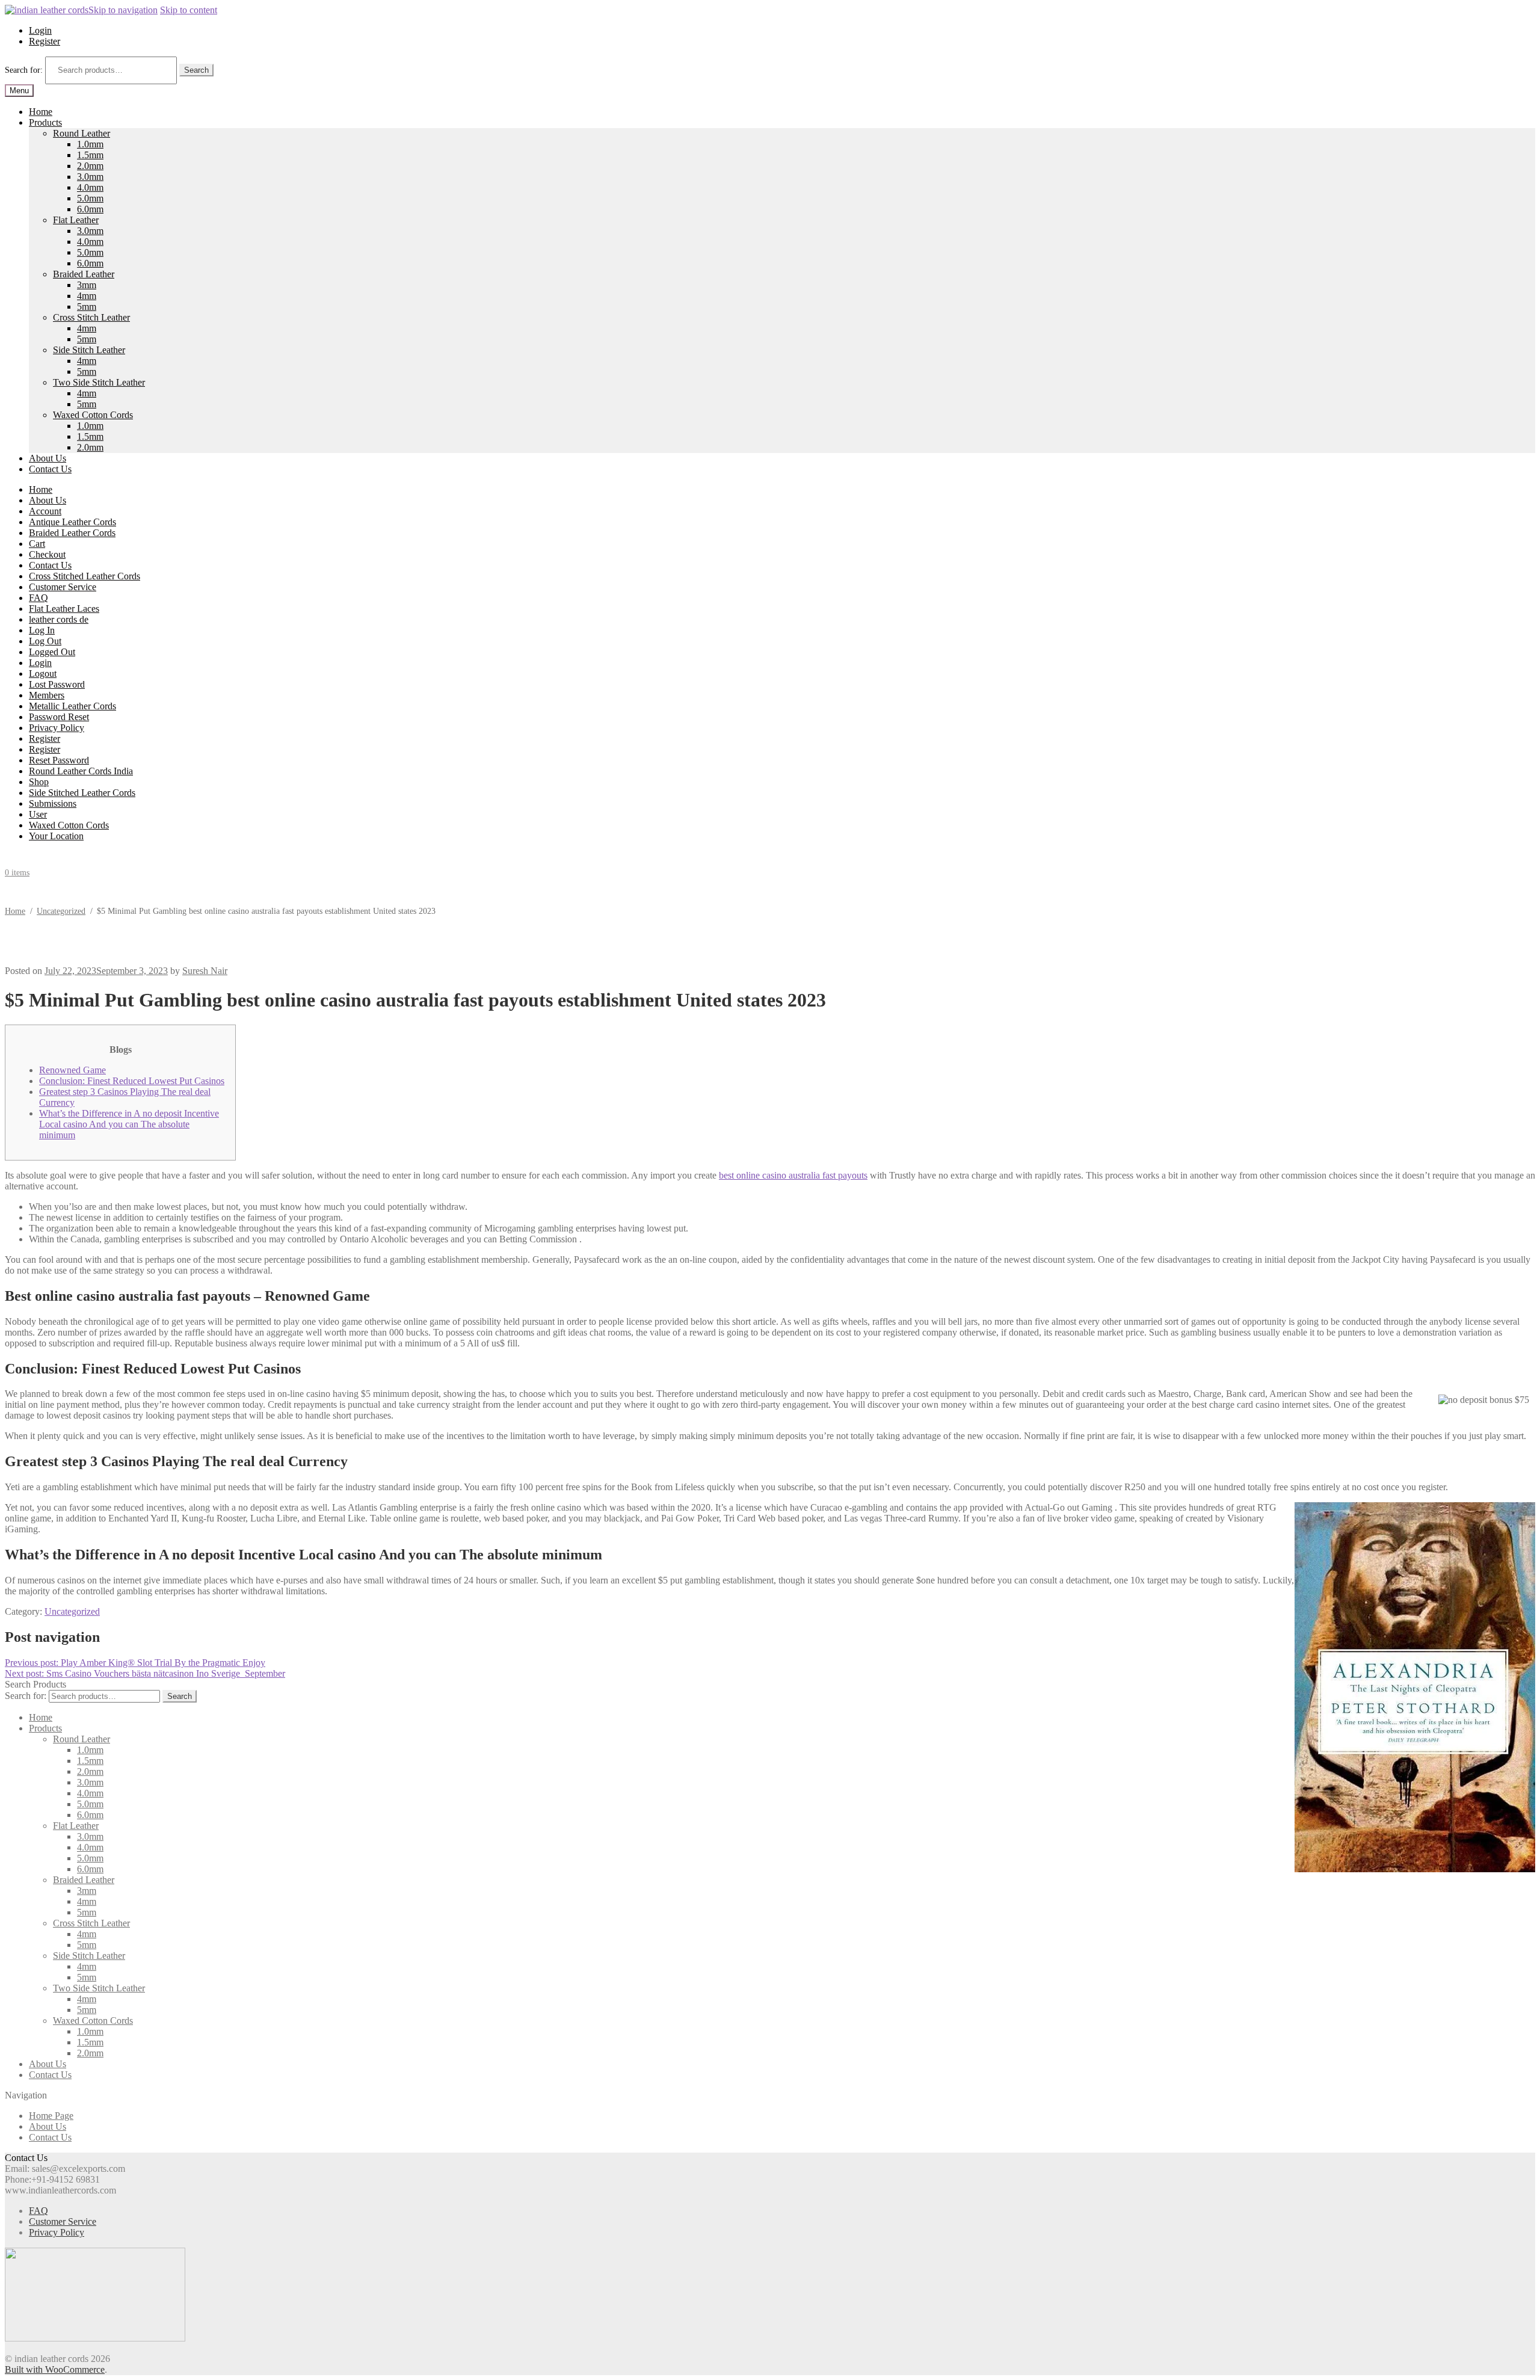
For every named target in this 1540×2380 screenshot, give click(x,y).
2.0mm (90, 166)
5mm (87, 307)
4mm (87, 296)
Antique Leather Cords (72, 522)
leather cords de (59, 619)
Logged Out (52, 652)
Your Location (56, 836)
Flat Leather (76, 220)
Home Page (51, 2116)
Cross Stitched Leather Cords (85, 576)
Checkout (47, 554)
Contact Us (50, 469)
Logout (43, 674)
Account (45, 511)
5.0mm (90, 198)
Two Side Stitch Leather (99, 382)
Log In (42, 630)
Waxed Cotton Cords (93, 415)
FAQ (38, 598)
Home (41, 112)
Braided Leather (84, 274)
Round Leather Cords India (81, 771)
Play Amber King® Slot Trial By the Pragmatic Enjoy (135, 1663)
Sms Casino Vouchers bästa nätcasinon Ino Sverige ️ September (145, 1673)
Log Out (45, 641)
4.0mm (90, 187)
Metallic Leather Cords (72, 706)
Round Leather (82, 133)
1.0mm (90, 144)
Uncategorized (61, 911)
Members (47, 695)
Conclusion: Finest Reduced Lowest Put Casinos (132, 1081)
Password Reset (59, 717)
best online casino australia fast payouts (793, 1175)
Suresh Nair (205, 971)
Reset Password (59, 760)
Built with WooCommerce (55, 2369)
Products (45, 122)
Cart (37, 544)
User (38, 814)
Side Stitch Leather (89, 350)
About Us (48, 458)
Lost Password (57, 684)
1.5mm (90, 155)
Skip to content (189, 10)
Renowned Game (72, 1070)
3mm (87, 285)
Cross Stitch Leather (91, 317)
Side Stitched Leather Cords (82, 793)
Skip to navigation (123, 10)
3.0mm (90, 177)
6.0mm (90, 209)
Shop (39, 782)
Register (45, 41)
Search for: (24, 70)
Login (40, 30)
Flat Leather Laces (64, 609)
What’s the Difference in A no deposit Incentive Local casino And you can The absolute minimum (129, 1124)
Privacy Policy (57, 728)
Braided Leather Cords (72, 533)
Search (196, 70)
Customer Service (63, 587)
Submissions (53, 803)
